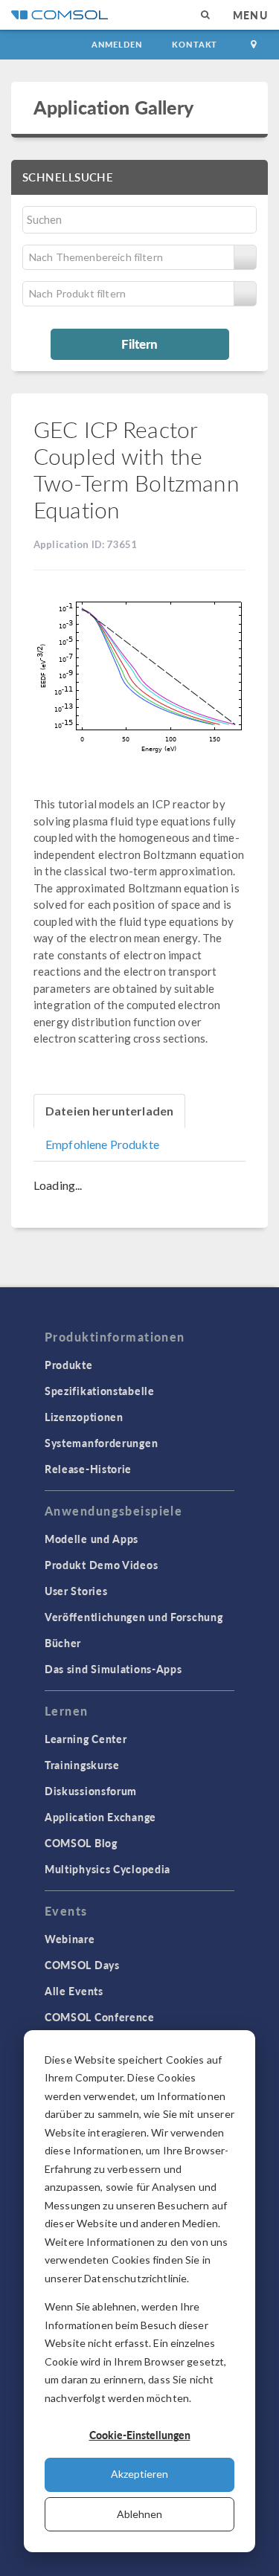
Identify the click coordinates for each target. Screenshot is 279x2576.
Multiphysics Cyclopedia (108, 1869)
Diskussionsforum (91, 1791)
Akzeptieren (139, 2474)
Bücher (63, 1643)
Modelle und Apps (92, 1539)
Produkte (69, 1365)
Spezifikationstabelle (100, 1391)
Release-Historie (88, 1469)
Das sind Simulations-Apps (113, 1669)
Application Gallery (113, 107)
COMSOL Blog (81, 1843)
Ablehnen (139, 2514)
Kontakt (195, 44)
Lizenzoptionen (84, 1417)
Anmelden (117, 44)
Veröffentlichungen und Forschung (134, 1617)
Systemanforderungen (101, 1443)
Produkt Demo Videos (101, 1565)
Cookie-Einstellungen (140, 2435)
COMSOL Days (82, 1965)
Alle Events (74, 1991)
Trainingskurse (82, 1765)
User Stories (76, 1591)
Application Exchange (100, 1817)
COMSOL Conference (100, 2017)
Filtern (139, 344)
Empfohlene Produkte (102, 1144)
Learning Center (86, 1739)
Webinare (70, 1939)
